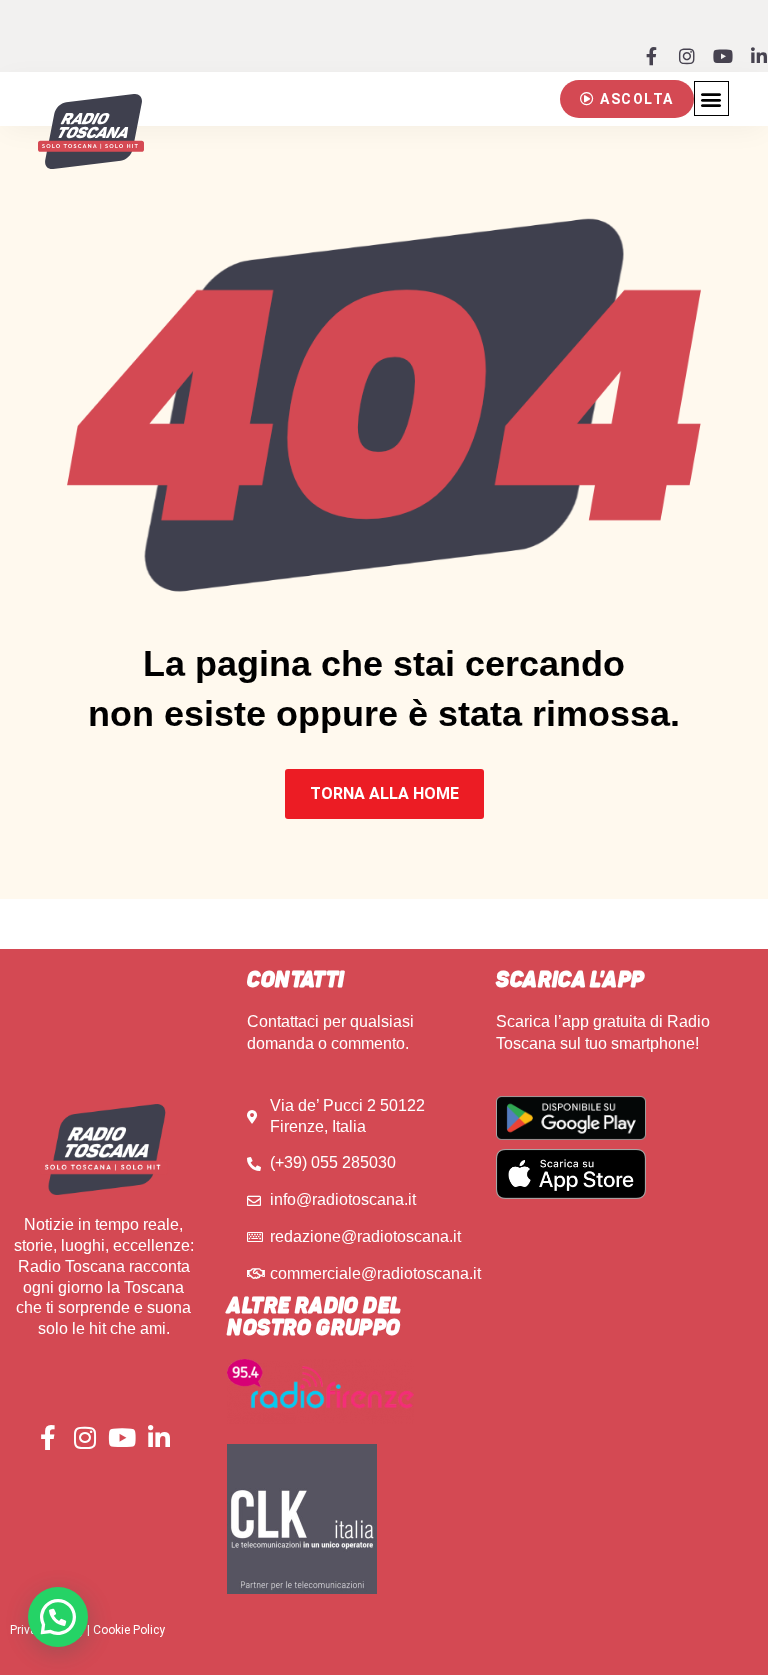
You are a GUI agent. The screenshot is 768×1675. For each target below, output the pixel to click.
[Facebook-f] (651, 56)
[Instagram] (687, 56)
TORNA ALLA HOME (384, 793)
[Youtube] (723, 56)
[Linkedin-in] (759, 56)
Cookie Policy (129, 1630)
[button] (627, 99)
